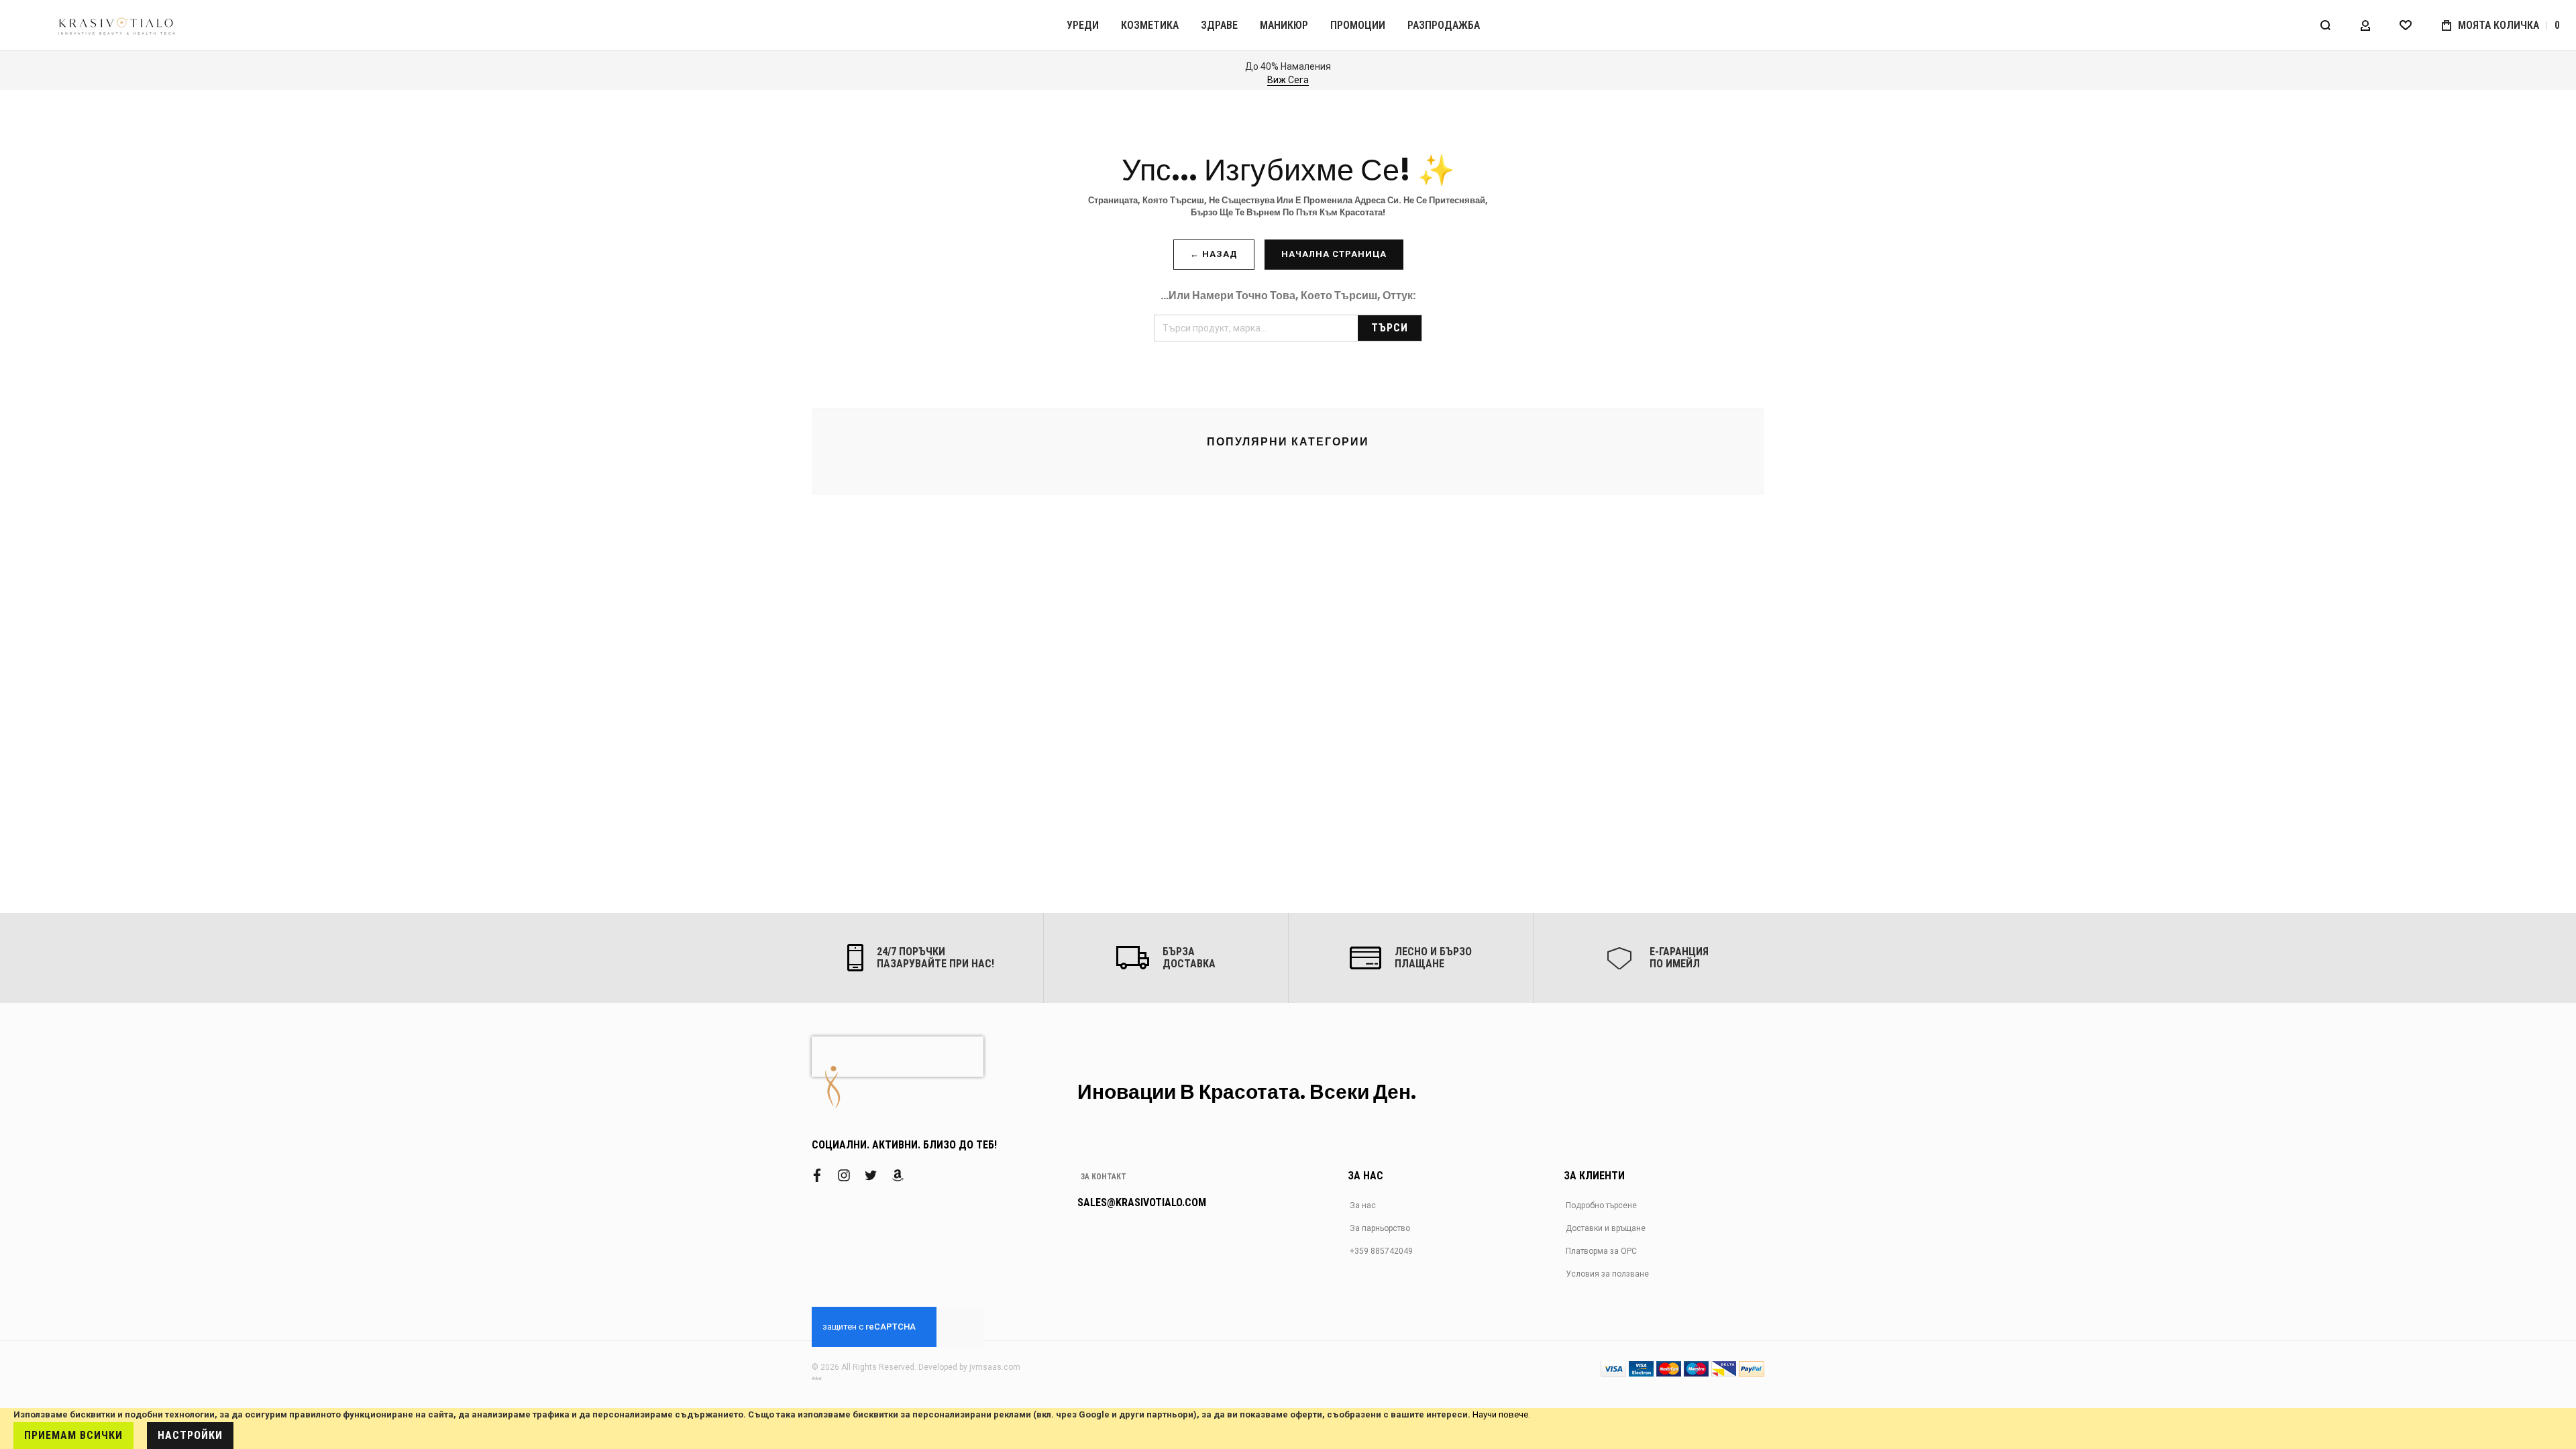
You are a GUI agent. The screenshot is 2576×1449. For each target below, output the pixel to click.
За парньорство (1380, 1228)
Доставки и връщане (1606, 1228)
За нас (1363, 1205)
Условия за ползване (1607, 1274)
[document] (1288, 1429)
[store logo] (117, 25)
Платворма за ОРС (1601, 1251)
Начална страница (1334, 254)
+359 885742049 (1381, 1251)
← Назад (1214, 254)
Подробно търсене (1601, 1205)
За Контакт (1104, 1177)
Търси (1390, 328)
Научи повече (1500, 1414)
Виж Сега (1288, 80)
